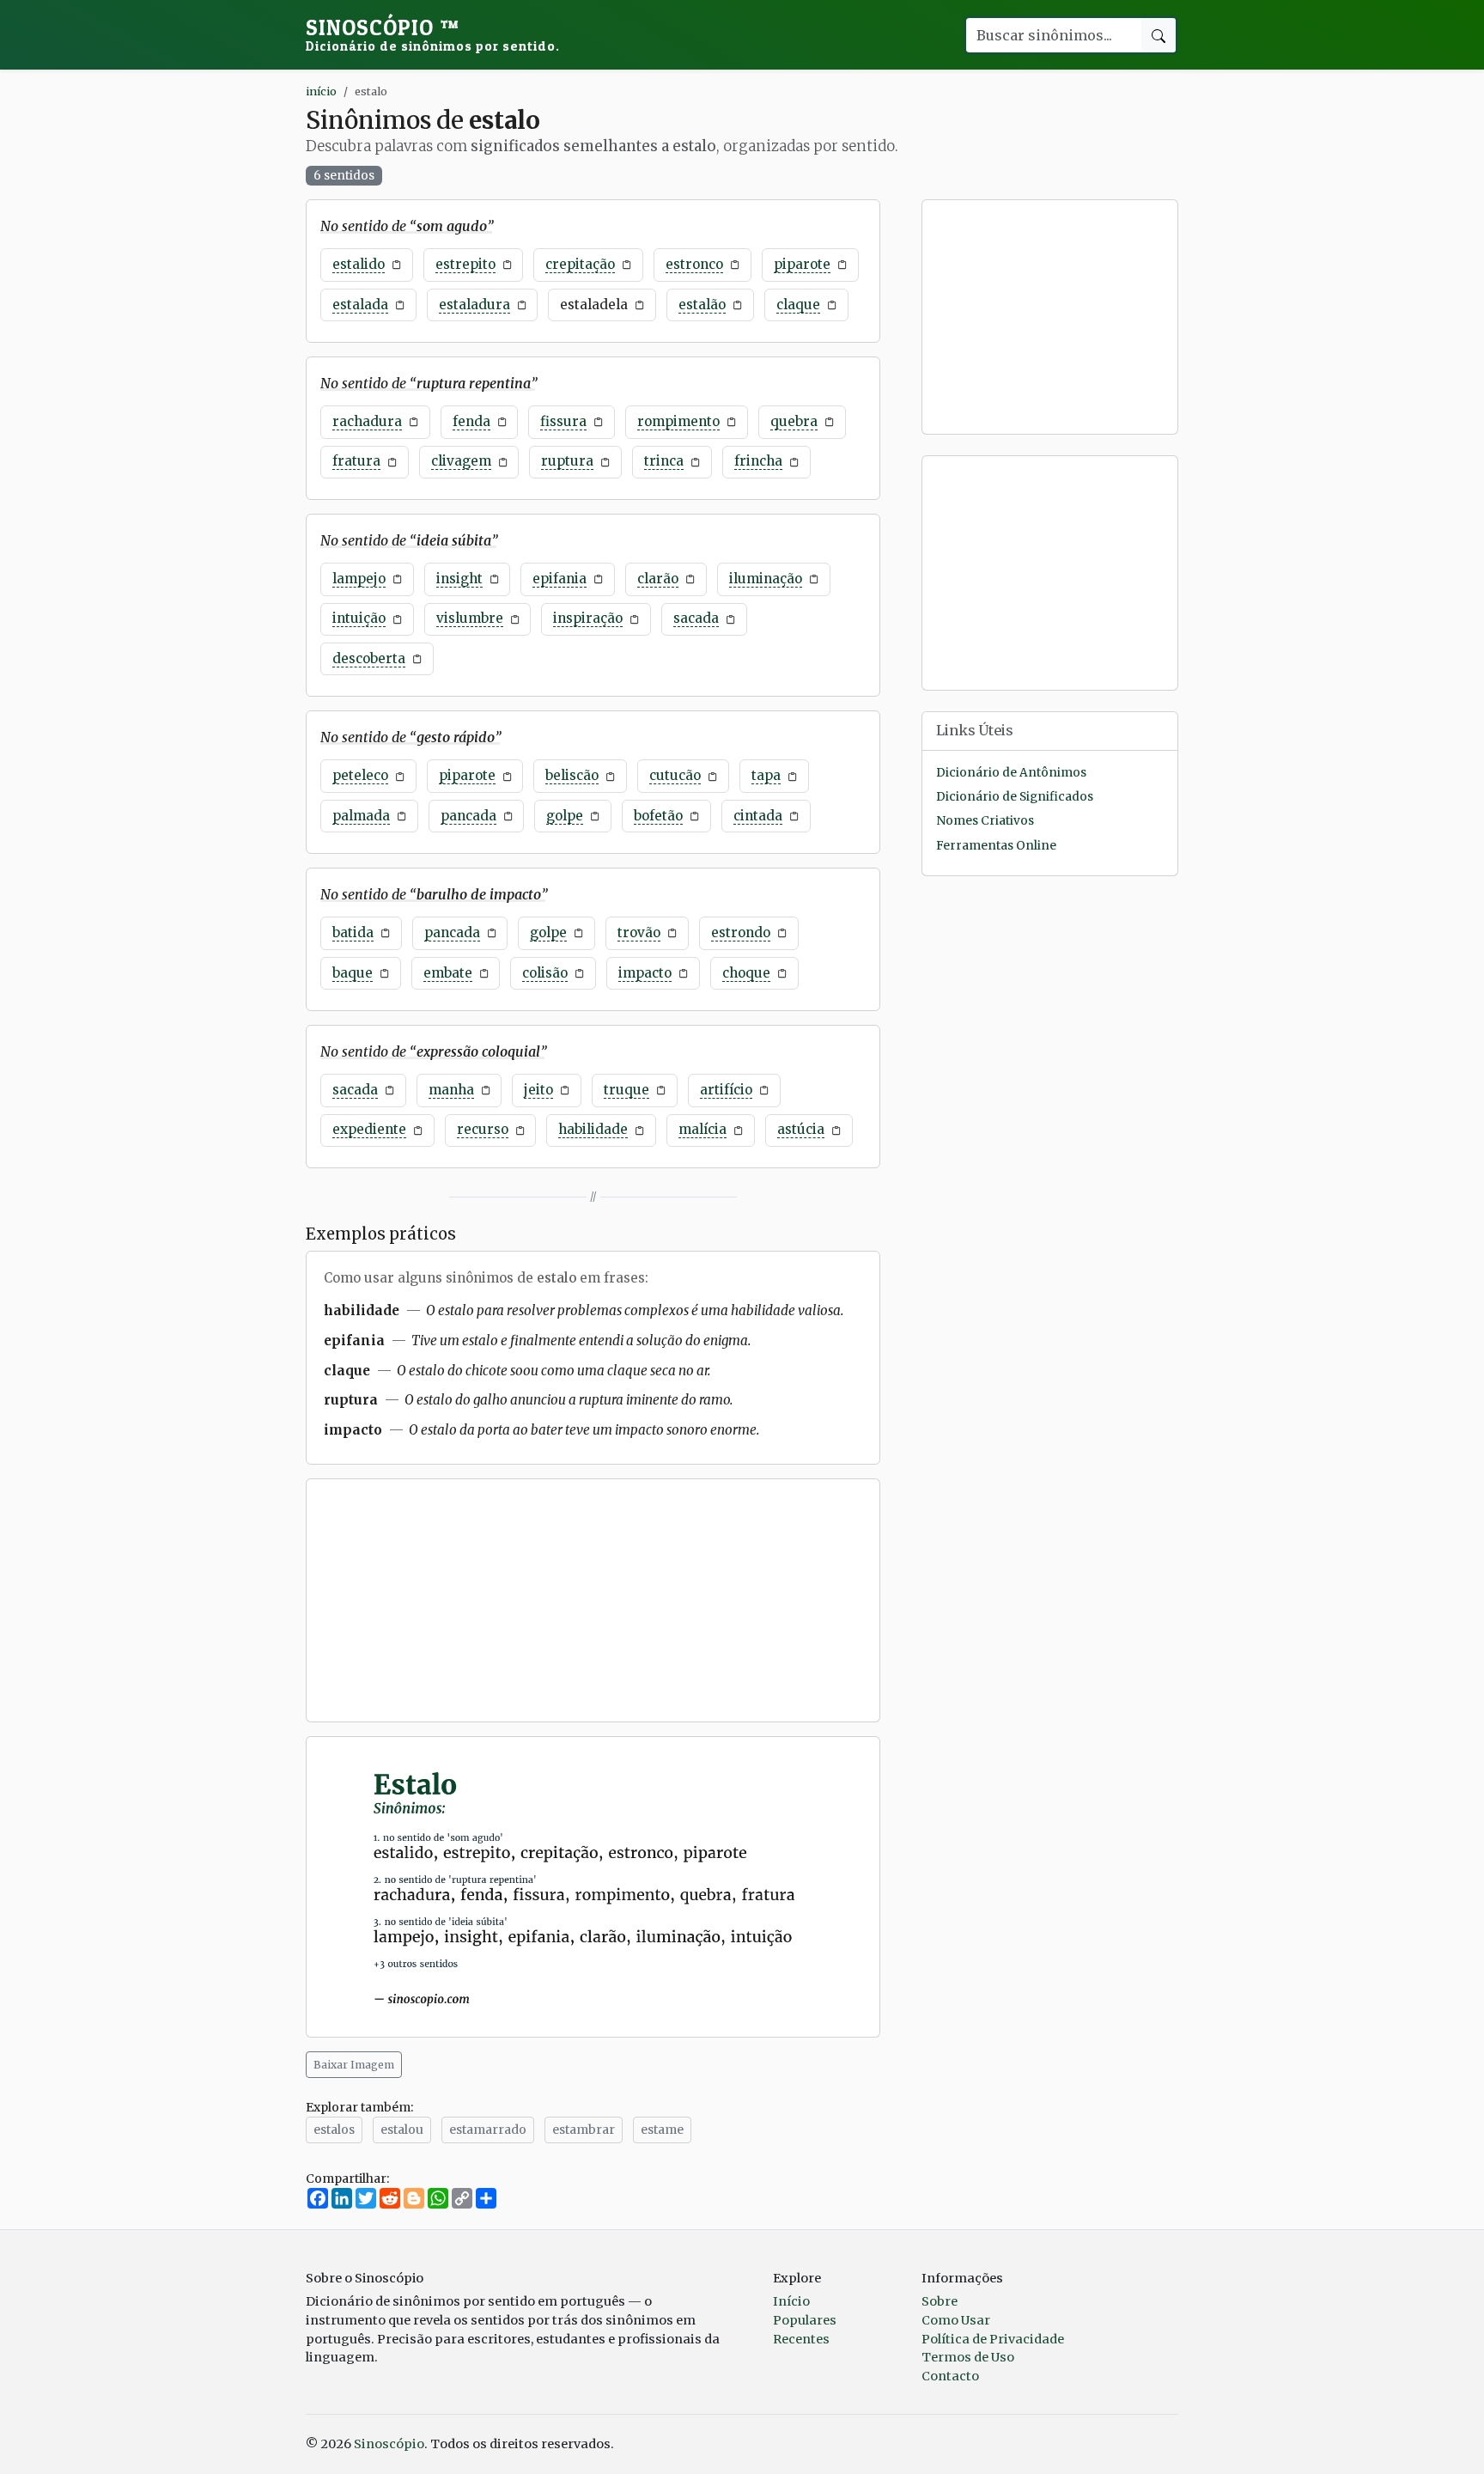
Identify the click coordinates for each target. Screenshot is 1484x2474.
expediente (369, 1129)
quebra (794, 421)
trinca (664, 461)
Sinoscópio (433, 34)
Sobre (940, 2301)
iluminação (766, 579)
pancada (468, 816)
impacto (645, 973)
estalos (334, 2130)
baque (353, 973)
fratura (356, 461)
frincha (758, 461)
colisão (545, 973)
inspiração (588, 618)
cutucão (675, 775)
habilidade (593, 1129)
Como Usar (956, 2320)
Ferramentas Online (996, 846)
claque (798, 305)
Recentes (801, 2339)
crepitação (580, 264)
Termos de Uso (968, 2357)
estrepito (465, 264)
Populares (805, 2320)
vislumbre (470, 618)
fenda (471, 421)
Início (791, 2301)
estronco (694, 264)
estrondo (741, 932)
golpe (565, 816)
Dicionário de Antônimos (1011, 773)
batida (353, 932)
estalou (402, 2130)
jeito (538, 1090)
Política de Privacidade (993, 2339)
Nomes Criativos (985, 822)
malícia (702, 1129)
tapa (766, 775)
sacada (696, 618)
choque (746, 973)
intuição (359, 618)
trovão (639, 932)
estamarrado (488, 2130)
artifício (726, 1090)
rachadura (367, 421)
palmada (361, 816)
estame (662, 2130)
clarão (658, 579)
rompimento (678, 421)
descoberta (369, 658)
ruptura (567, 461)
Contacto (950, 2376)
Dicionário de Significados (1015, 798)
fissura (563, 421)
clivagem (461, 461)
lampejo (359, 579)
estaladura (474, 305)
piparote (802, 264)
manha (451, 1090)
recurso (483, 1129)
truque (626, 1090)
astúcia (801, 1129)
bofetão (658, 816)
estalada (360, 305)
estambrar (584, 2130)
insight (459, 579)
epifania (560, 579)
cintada (758, 816)
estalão (702, 305)
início (321, 91)
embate (448, 973)
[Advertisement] (593, 1600)
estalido (359, 264)
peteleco (360, 775)
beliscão (572, 775)
